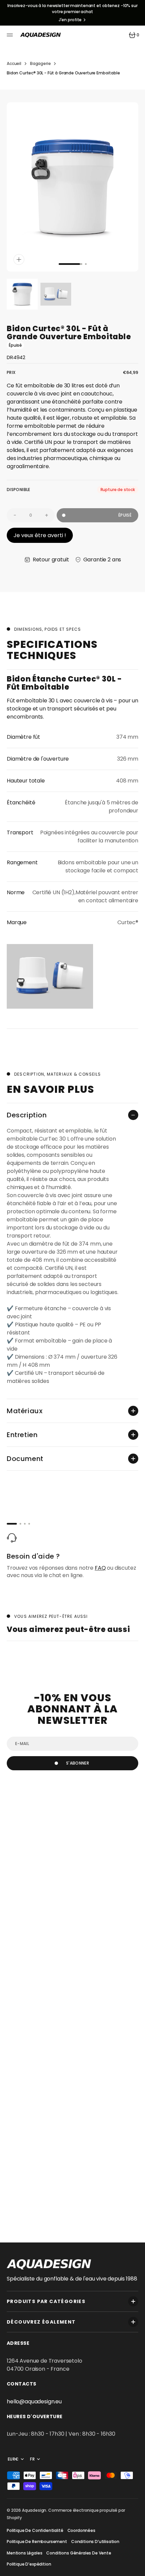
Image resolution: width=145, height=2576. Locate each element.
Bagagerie (40, 63)
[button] (11, 35)
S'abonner (78, 1763)
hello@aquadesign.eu (34, 2401)
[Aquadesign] (40, 35)
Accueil (14, 63)
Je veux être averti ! (40, 535)
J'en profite (70, 20)
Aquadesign (34, 2510)
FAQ (100, 1568)
